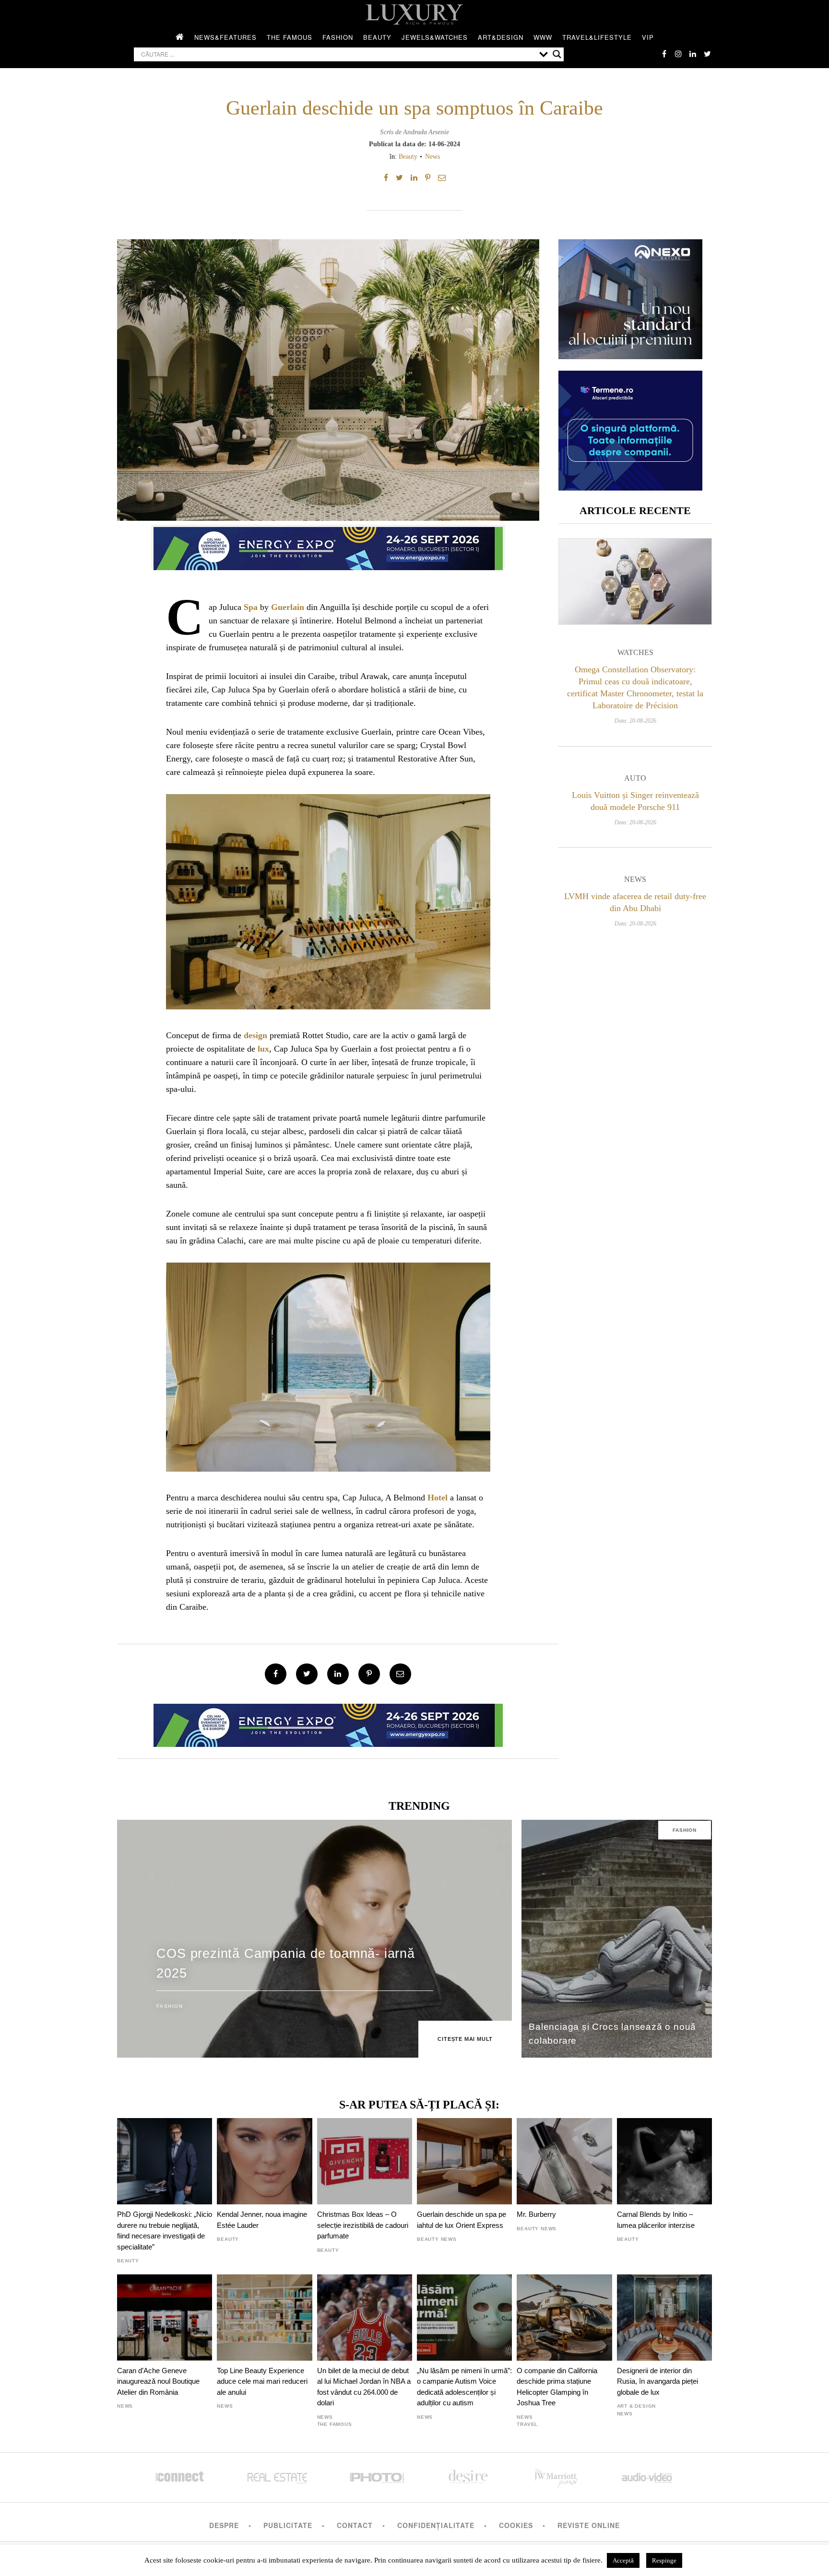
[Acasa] (180, 37)
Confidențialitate (436, 2525)
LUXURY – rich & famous (414, 14)
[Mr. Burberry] (564, 2161)
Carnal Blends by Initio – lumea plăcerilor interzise (656, 2219)
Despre (224, 2525)
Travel (527, 2424)
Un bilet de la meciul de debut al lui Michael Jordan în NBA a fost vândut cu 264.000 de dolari (364, 2387)
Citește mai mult (465, 2039)
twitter (707, 54)
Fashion (338, 37)
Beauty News (437, 2239)
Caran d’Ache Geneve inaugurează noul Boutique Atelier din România (158, 2381)
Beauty (377, 37)
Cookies (516, 2525)
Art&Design (501, 37)
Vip (648, 37)
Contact (355, 2525)
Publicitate (288, 2525)
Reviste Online (589, 2525)
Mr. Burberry (536, 2214)
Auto (635, 778)
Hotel (438, 1498)
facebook (664, 54)
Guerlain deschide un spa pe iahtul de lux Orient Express (462, 2219)
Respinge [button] (664, 2560)
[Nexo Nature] (630, 356)
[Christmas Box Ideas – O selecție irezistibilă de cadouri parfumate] (365, 2161)
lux (263, 1049)
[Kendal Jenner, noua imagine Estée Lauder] (264, 2161)
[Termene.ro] (630, 487)
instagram (678, 54)
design (255, 1035)
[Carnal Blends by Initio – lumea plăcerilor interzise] (664, 2161)
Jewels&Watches (435, 37)
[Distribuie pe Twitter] (399, 178)
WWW (543, 37)
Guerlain (288, 607)
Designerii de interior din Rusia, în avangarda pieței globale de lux (657, 2381)
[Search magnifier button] (557, 54)
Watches (635, 652)
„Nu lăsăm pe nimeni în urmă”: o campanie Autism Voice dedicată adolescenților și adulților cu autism (464, 2387)
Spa (251, 607)
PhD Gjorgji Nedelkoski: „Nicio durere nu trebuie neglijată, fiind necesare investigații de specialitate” (165, 2230)
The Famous (290, 37)
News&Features (225, 37)
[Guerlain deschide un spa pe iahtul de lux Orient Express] (464, 2161)
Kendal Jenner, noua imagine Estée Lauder (262, 2219)
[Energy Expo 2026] (328, 546)
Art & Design (637, 2406)
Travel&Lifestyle (597, 37)
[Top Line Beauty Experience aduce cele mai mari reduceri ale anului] (264, 2318)
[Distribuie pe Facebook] (386, 178)
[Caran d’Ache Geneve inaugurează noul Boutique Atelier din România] (165, 2318)
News (432, 156)
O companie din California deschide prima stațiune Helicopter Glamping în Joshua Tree (557, 2387)
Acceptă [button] (623, 2560)
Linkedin (693, 54)
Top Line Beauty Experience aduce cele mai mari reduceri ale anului (262, 2381)
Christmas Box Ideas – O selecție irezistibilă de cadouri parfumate (363, 2225)
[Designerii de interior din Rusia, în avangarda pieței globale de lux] (664, 2318)
